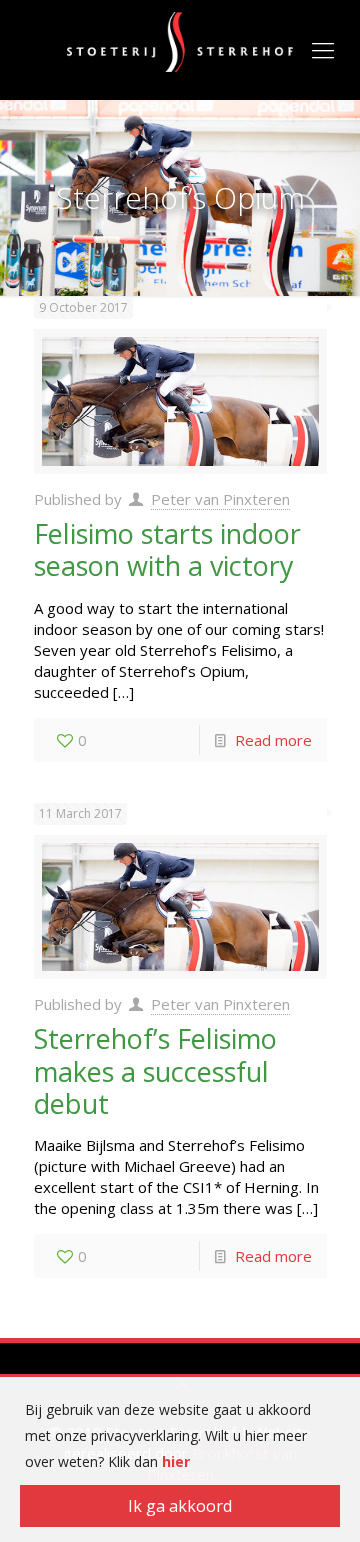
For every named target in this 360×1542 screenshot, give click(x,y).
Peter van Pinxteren (220, 499)
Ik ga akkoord (180, 1506)
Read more (273, 740)
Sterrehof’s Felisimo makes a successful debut (155, 1071)
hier (176, 1461)
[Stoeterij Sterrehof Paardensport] (180, 40)
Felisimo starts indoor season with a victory (167, 549)
